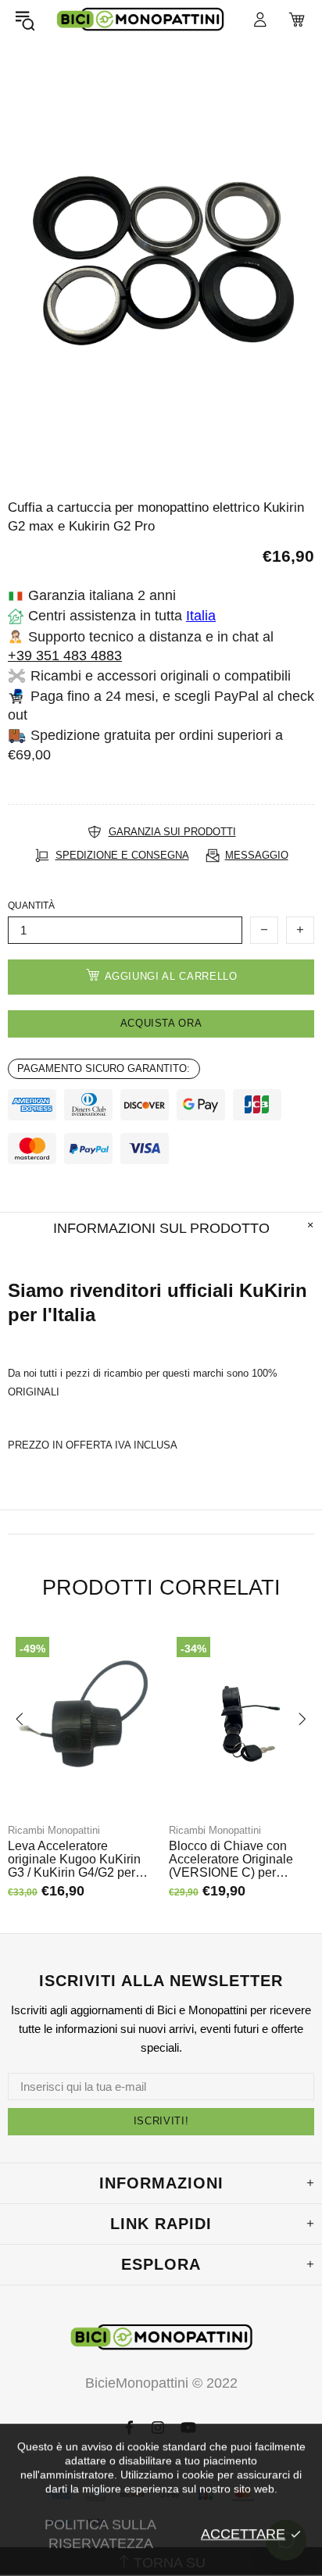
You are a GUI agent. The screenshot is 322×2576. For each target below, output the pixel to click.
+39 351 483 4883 (65, 656)
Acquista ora (161, 1023)
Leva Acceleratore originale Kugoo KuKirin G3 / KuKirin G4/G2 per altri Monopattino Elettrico (78, 1859)
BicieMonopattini (140, 20)
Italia (201, 616)
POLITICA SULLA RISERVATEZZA (100, 2534)
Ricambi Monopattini (54, 1830)
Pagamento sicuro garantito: (104, 1068)
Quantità (31, 906)
